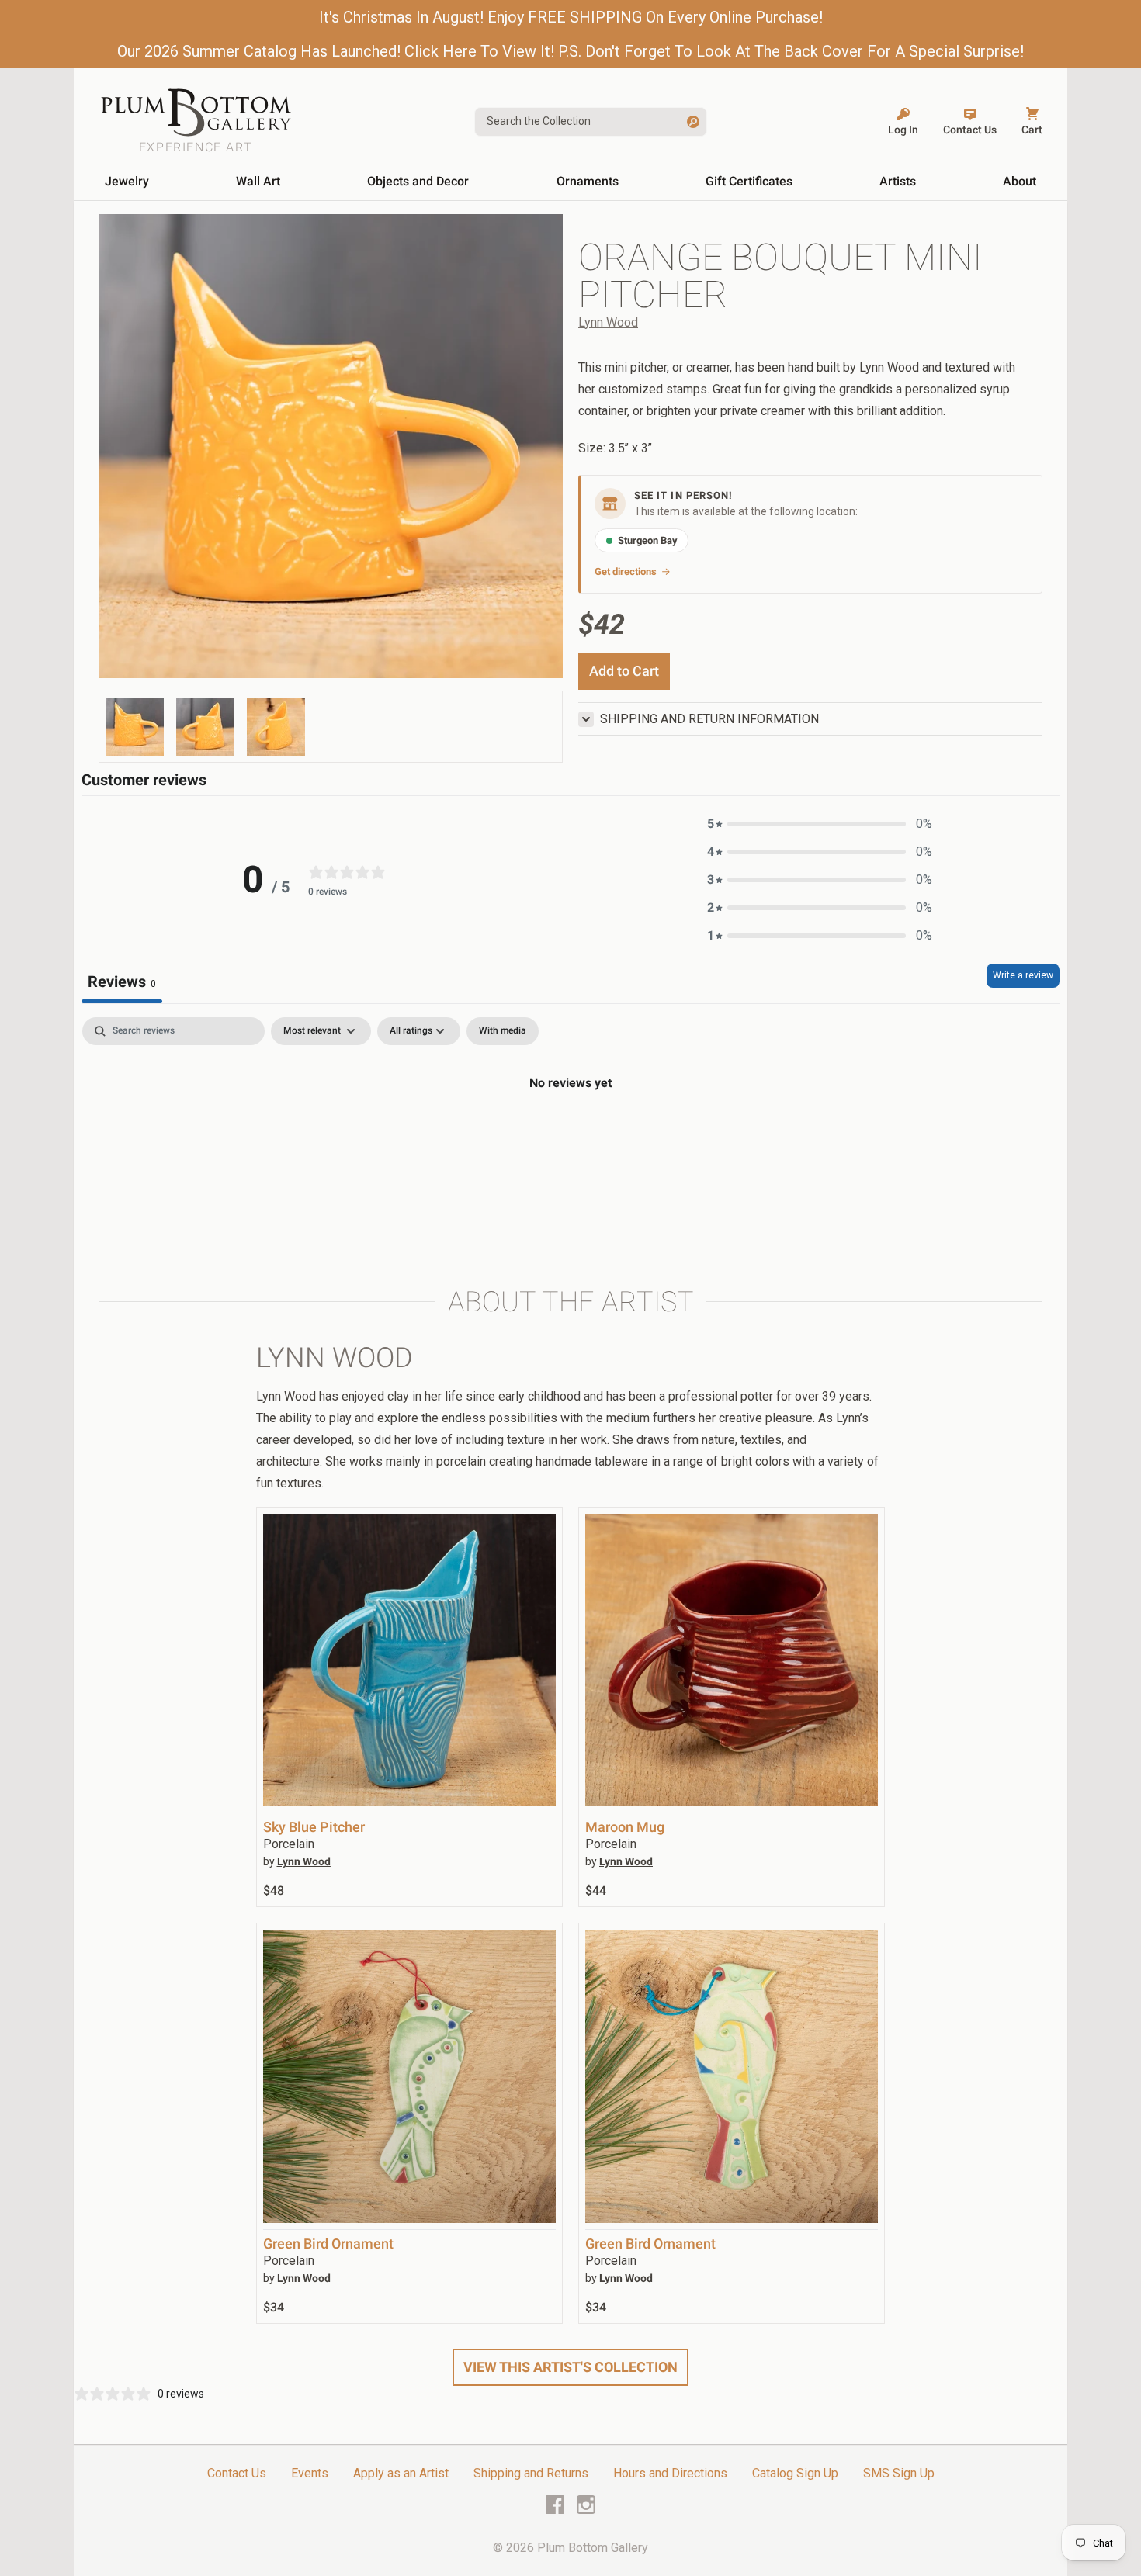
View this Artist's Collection (570, 2367)
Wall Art (258, 181)
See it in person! (683, 495)
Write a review (1023, 975)
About (1020, 181)
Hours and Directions (670, 2473)
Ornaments (588, 181)
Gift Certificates (749, 181)
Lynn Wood (608, 322)
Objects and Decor (418, 181)
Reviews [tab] (122, 982)
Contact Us (237, 2473)
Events (310, 2473)
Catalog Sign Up (795, 2473)
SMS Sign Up (899, 2473)
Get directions (626, 571)
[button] (820, 824)
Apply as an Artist (401, 2473)
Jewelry (127, 181)
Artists (898, 181)
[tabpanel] (570, 1135)
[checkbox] (503, 1031)
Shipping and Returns (531, 2473)
